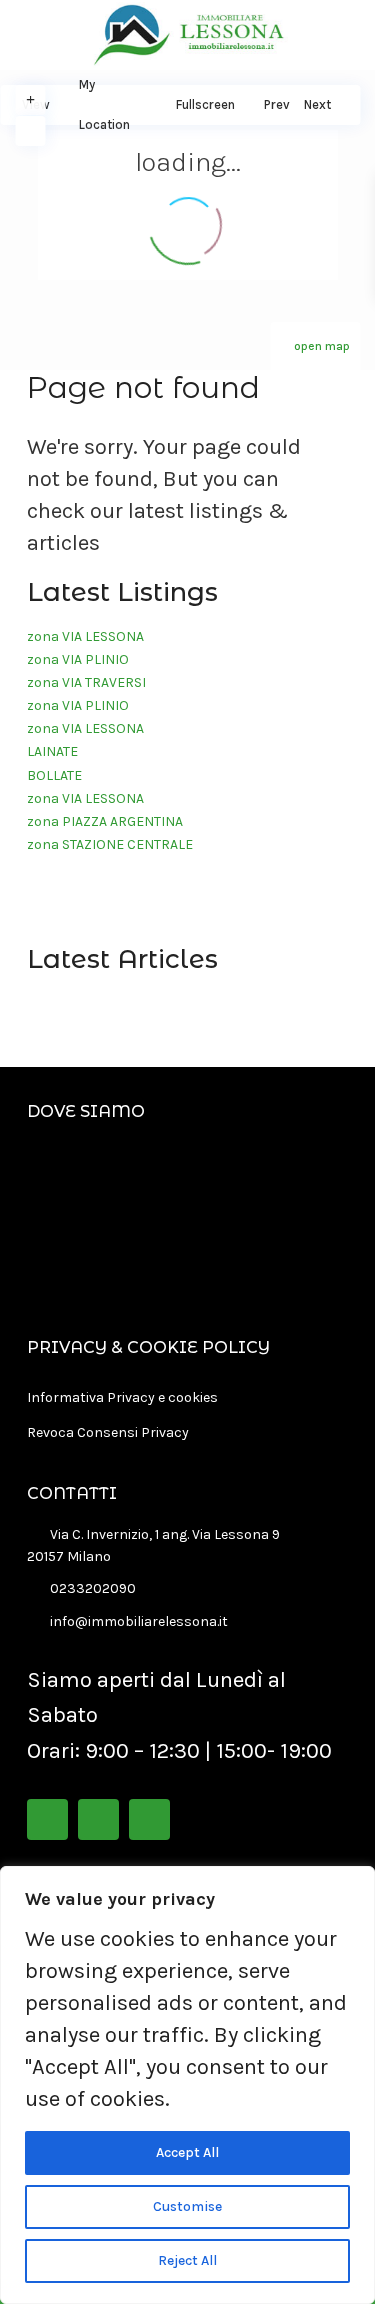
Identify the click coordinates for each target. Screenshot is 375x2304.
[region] (187, 2085)
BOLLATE (54, 775)
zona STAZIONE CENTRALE (110, 844)
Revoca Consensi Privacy (108, 1432)
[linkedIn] (98, 1819)
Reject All (187, 2260)
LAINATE (52, 751)
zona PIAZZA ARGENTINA (105, 821)
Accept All (187, 2152)
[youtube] (149, 1819)
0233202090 (93, 1588)
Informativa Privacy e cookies (122, 1397)
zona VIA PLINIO (78, 659)
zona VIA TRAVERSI (86, 682)
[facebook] (47, 1819)
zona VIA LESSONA (85, 636)
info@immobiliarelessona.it (139, 1621)
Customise (187, 2206)
